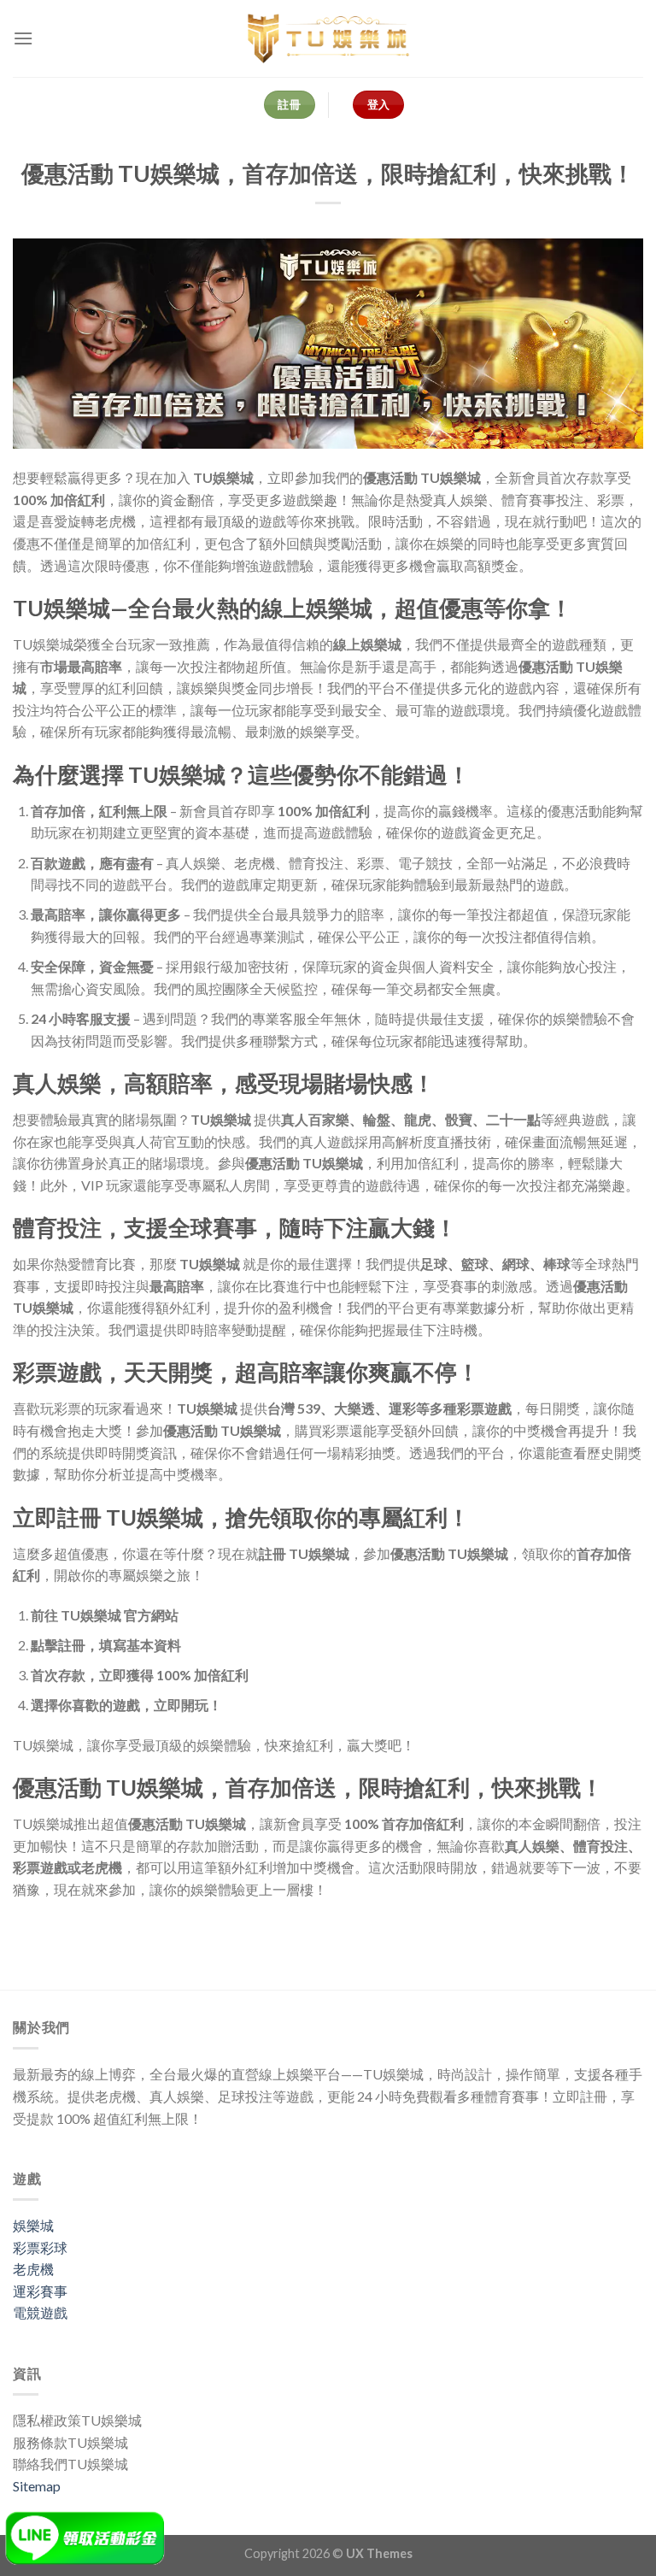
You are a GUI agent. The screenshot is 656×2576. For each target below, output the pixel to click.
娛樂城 (33, 2225)
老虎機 (33, 2269)
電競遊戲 (40, 2312)
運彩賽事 (40, 2291)
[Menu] (23, 38)
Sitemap (37, 2486)
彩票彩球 (40, 2247)
